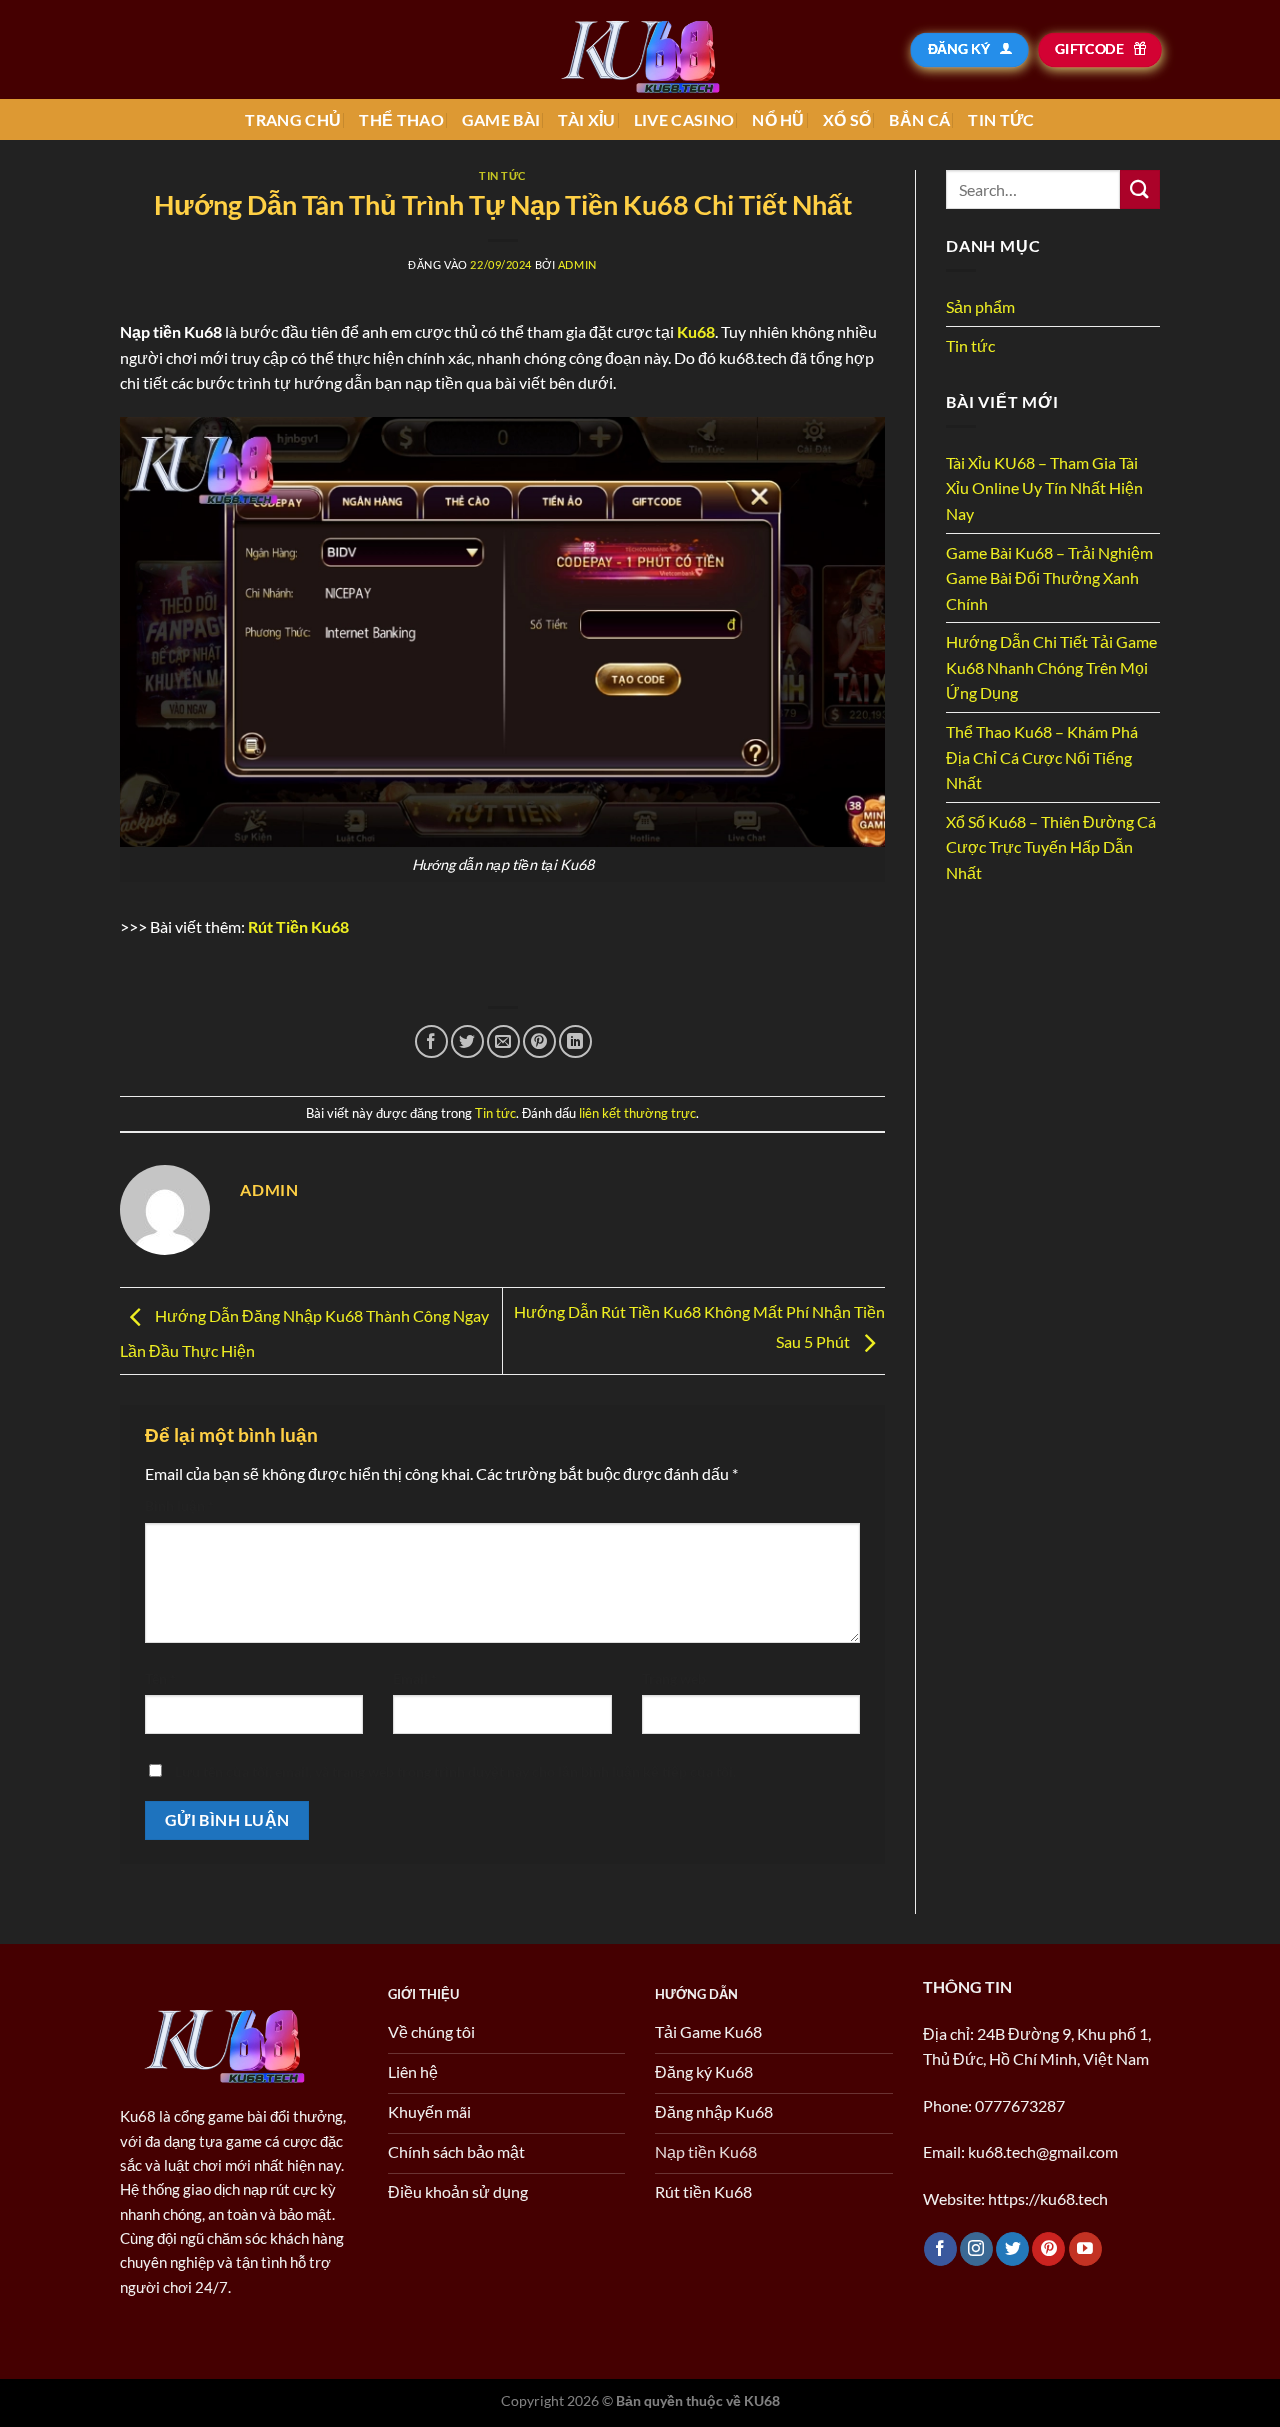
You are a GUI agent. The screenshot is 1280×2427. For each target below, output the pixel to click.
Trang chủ (293, 119)
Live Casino (684, 119)
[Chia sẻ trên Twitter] (467, 1041)
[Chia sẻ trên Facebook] (431, 1041)
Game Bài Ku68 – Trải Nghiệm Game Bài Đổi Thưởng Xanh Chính (1049, 578)
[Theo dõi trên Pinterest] (1048, 2249)
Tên (160, 1678)
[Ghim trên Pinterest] (539, 1041)
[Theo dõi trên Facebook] (940, 2249)
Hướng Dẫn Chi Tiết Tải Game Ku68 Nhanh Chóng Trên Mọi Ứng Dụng (1051, 667)
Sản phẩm (980, 306)
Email (415, 1678)
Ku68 (696, 331)
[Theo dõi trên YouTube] (1085, 2249)
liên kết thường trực (637, 1113)
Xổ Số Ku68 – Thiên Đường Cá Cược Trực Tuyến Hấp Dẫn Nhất (1051, 847)
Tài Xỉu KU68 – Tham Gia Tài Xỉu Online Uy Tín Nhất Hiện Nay (1044, 488)
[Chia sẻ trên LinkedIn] (575, 1041)
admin (577, 264)
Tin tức (1001, 119)
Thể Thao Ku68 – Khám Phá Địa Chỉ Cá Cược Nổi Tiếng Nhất (1042, 757)
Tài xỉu (586, 119)
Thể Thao (401, 119)
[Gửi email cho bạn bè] (503, 1041)
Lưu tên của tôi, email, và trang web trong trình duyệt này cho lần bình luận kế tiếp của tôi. (455, 1771)
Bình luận (179, 1505)
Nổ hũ (778, 119)
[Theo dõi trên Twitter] (1012, 2249)
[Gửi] (1140, 189)
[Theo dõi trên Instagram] (976, 2249)
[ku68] (640, 49)
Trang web (674, 1678)
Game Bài (501, 119)
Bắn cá (919, 119)
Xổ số (847, 119)
